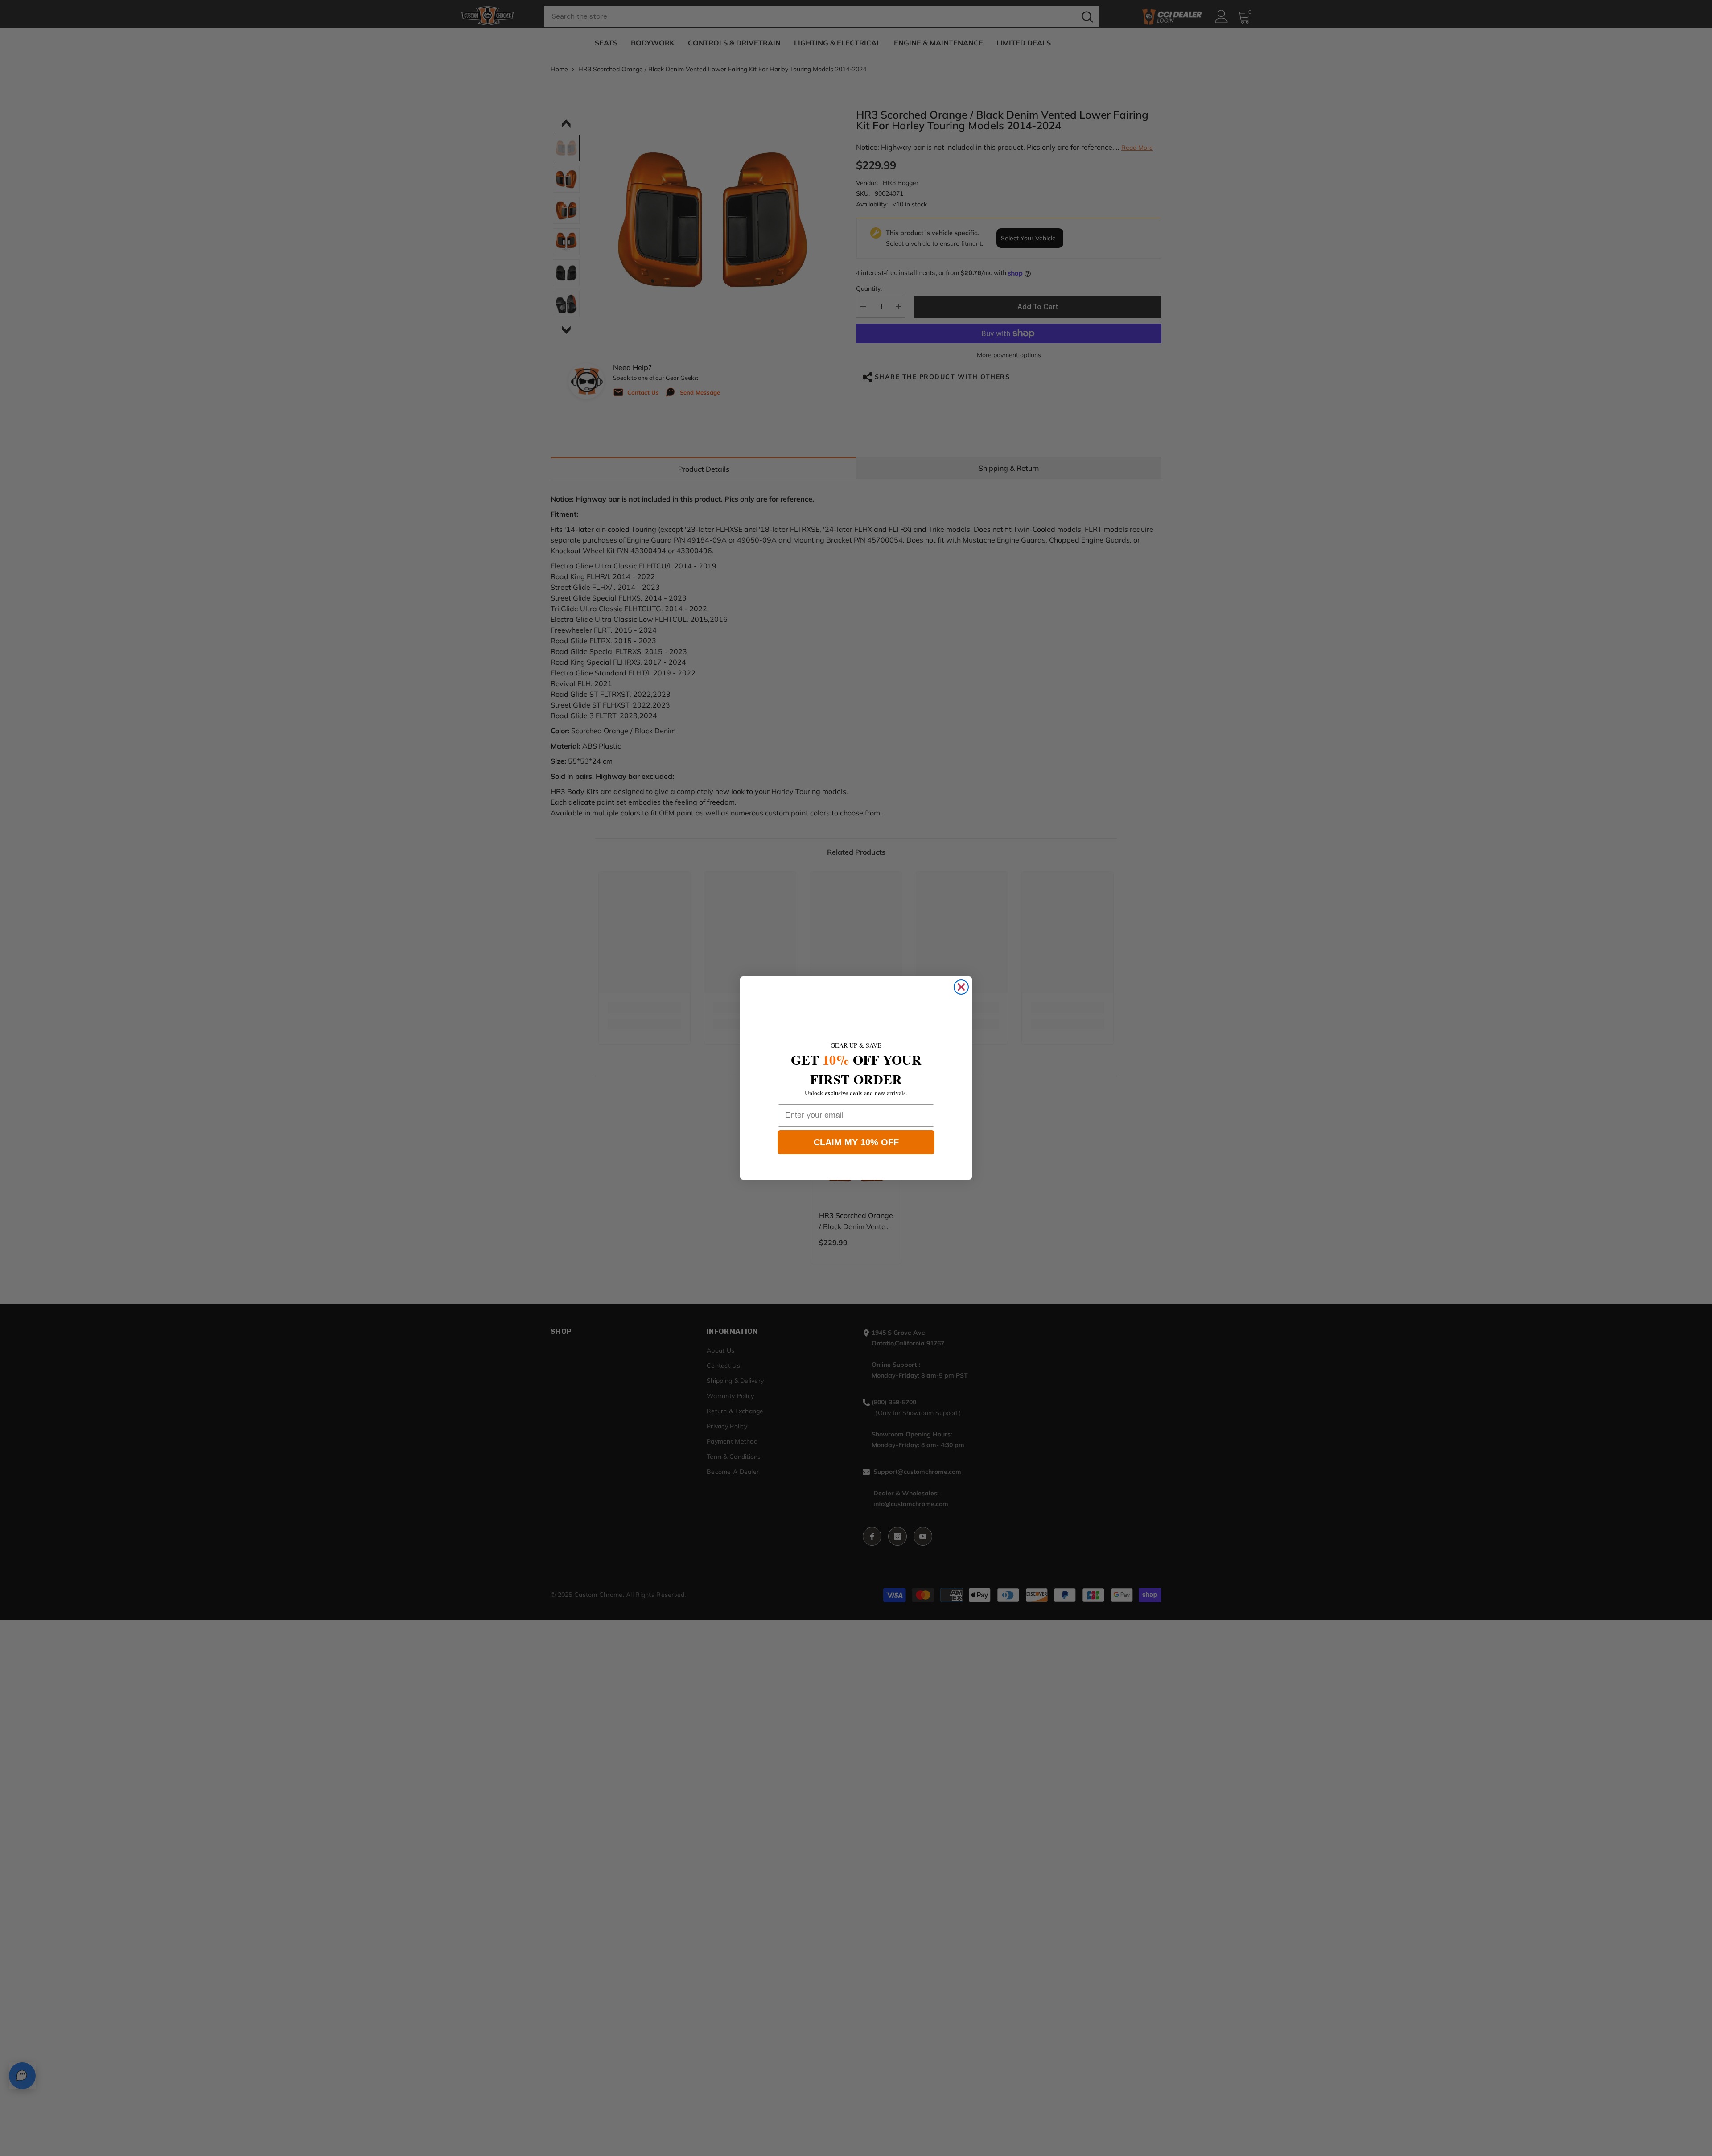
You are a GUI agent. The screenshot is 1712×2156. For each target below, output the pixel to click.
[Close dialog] (961, 987)
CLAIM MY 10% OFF (856, 1142)
